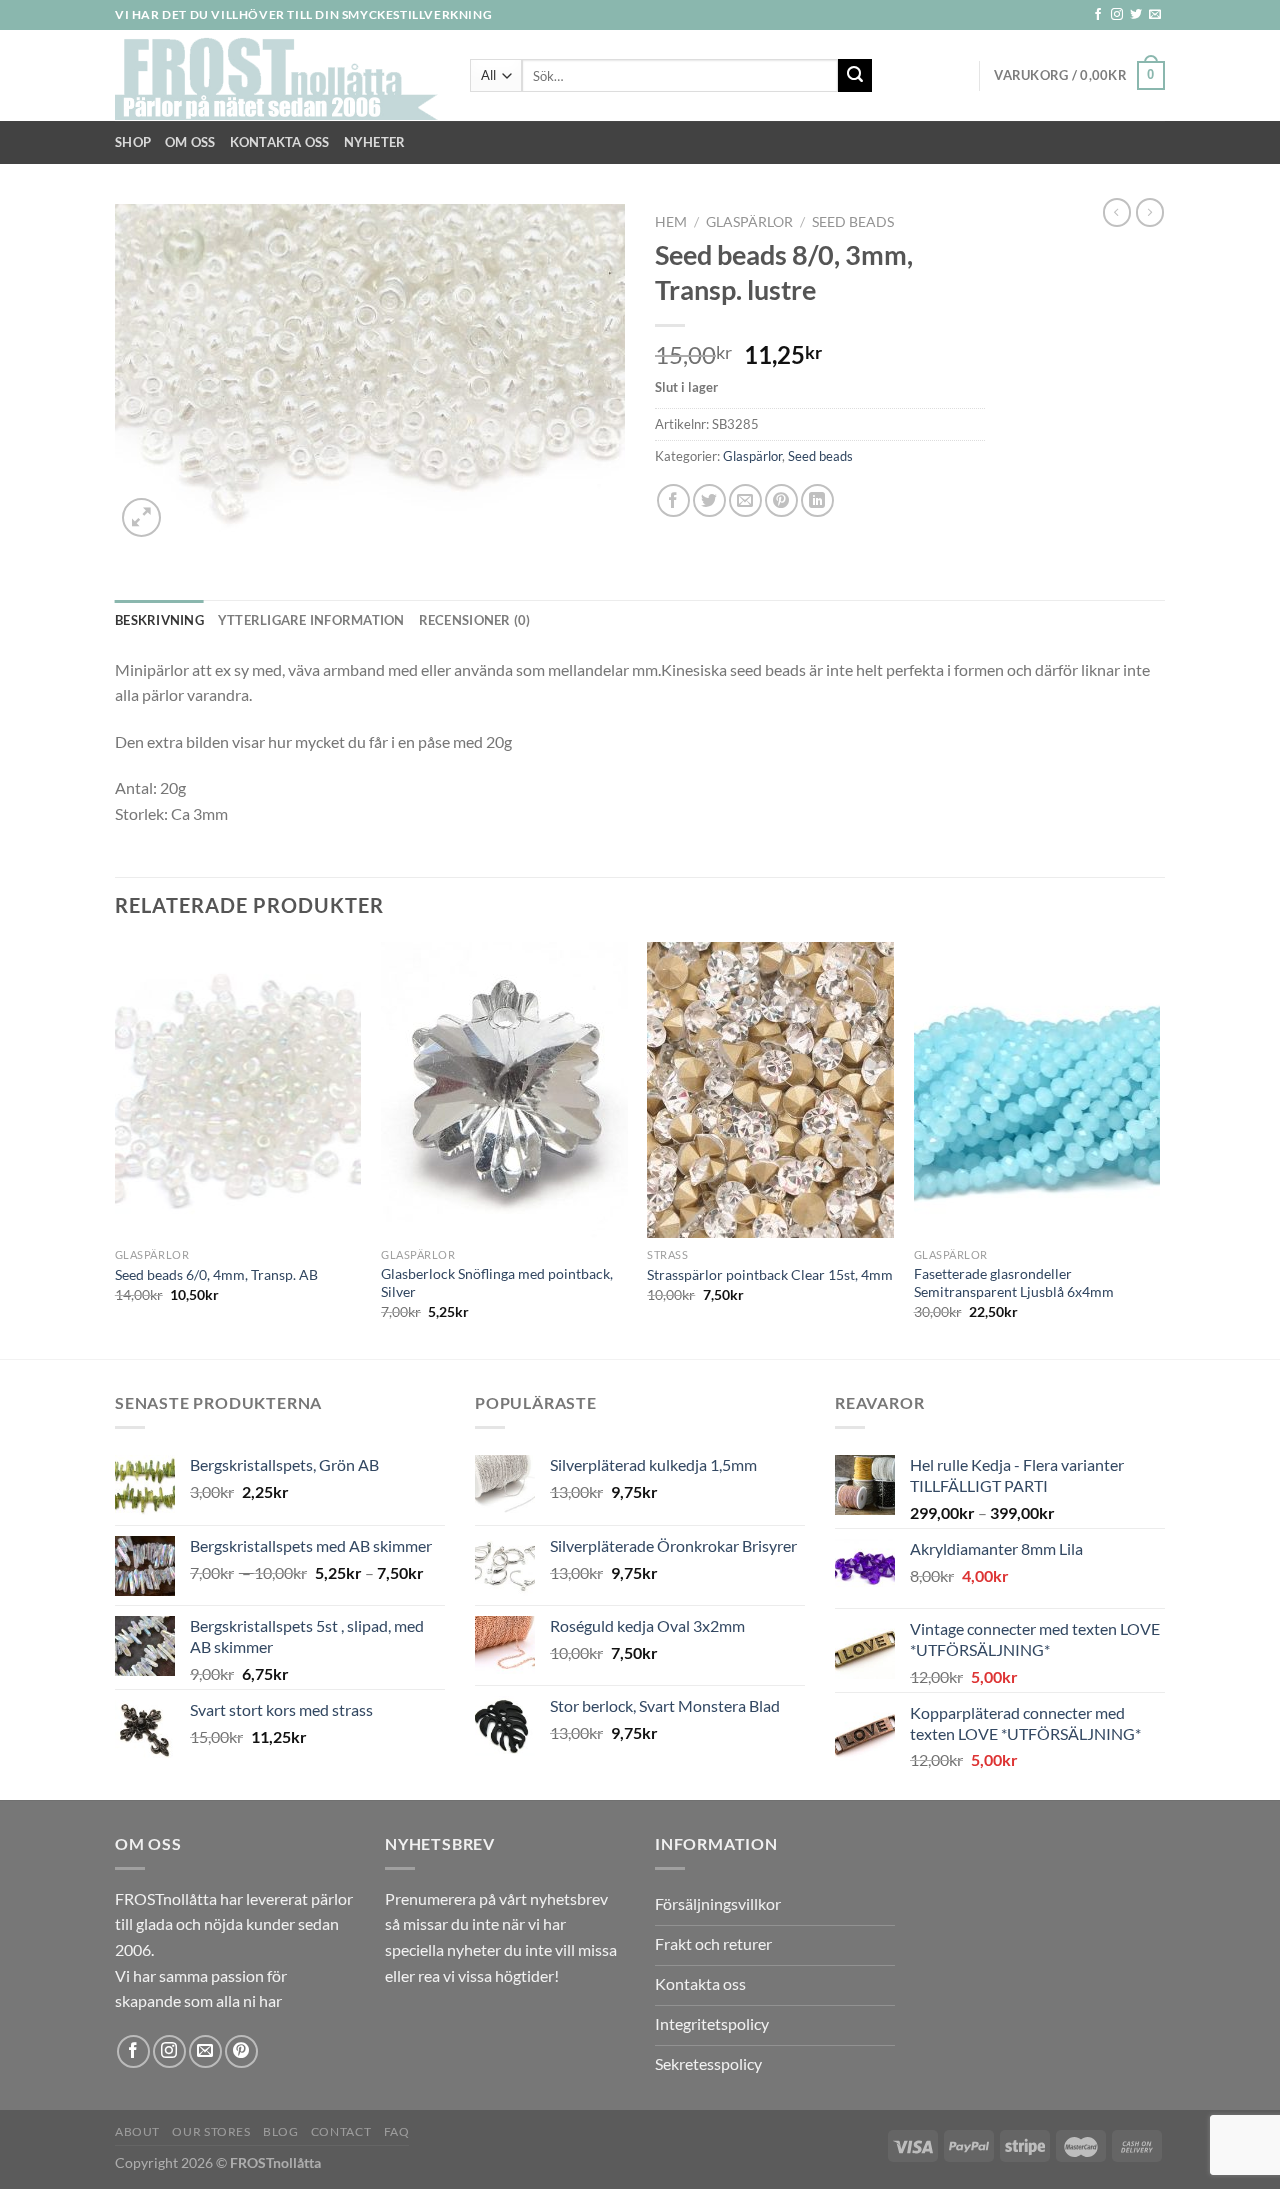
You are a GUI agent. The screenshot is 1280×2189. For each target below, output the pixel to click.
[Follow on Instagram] (1117, 15)
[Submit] (855, 76)
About (137, 2131)
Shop (133, 142)
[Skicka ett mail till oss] (1155, 15)
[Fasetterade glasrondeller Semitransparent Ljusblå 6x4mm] (1037, 1090)
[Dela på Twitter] (709, 500)
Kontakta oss (280, 142)
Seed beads (853, 222)
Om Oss (190, 142)
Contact (341, 2131)
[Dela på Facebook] (673, 500)
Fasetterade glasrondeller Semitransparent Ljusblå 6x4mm (1014, 1283)
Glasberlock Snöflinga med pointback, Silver (497, 1283)
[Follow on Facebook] (1098, 15)
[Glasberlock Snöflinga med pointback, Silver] (504, 1090)
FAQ (397, 2131)
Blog (280, 2131)
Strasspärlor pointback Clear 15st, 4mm (770, 1274)
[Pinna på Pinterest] (781, 500)
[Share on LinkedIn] (817, 500)
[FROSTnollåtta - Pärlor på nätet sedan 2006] (277, 76)
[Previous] (116, 1148)
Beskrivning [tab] (159, 620)
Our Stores (211, 2131)
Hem (671, 222)
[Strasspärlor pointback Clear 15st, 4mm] (770, 1090)
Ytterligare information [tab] (311, 620)
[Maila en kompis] (745, 500)
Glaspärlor (749, 222)
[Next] (1159, 1148)
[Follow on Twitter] (1136, 15)
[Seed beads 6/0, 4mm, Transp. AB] (238, 1090)
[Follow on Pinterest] (241, 2051)
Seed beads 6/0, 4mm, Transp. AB (216, 1274)
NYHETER (375, 142)
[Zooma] (141, 517)
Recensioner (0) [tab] (475, 620)
